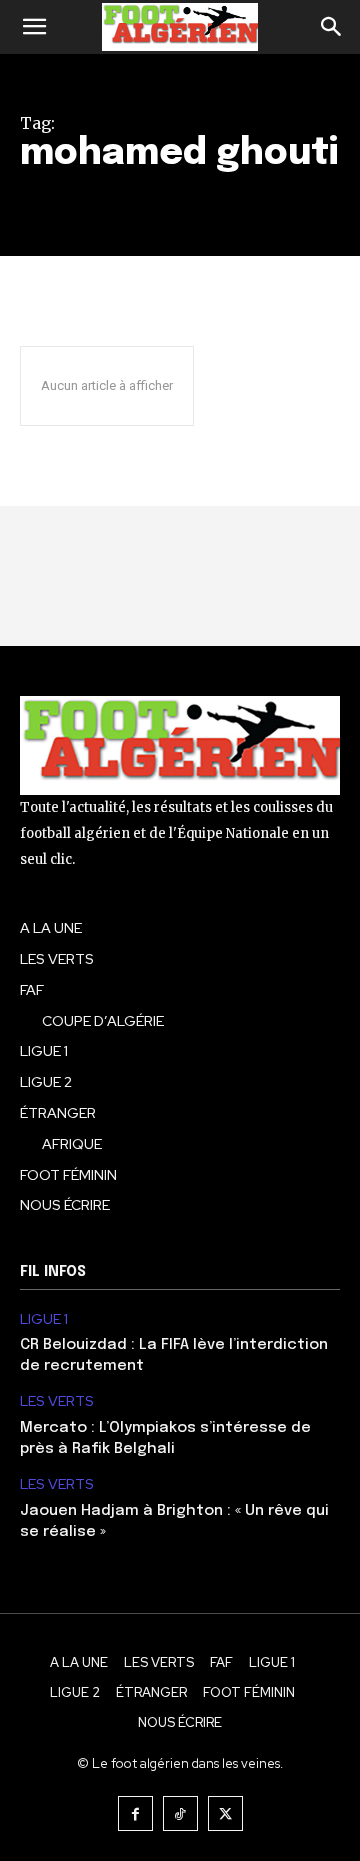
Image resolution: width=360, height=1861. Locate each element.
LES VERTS (57, 1401)
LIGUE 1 (44, 1319)
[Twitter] (225, 1813)
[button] (34, 27)
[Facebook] (135, 1813)
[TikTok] (180, 1813)
